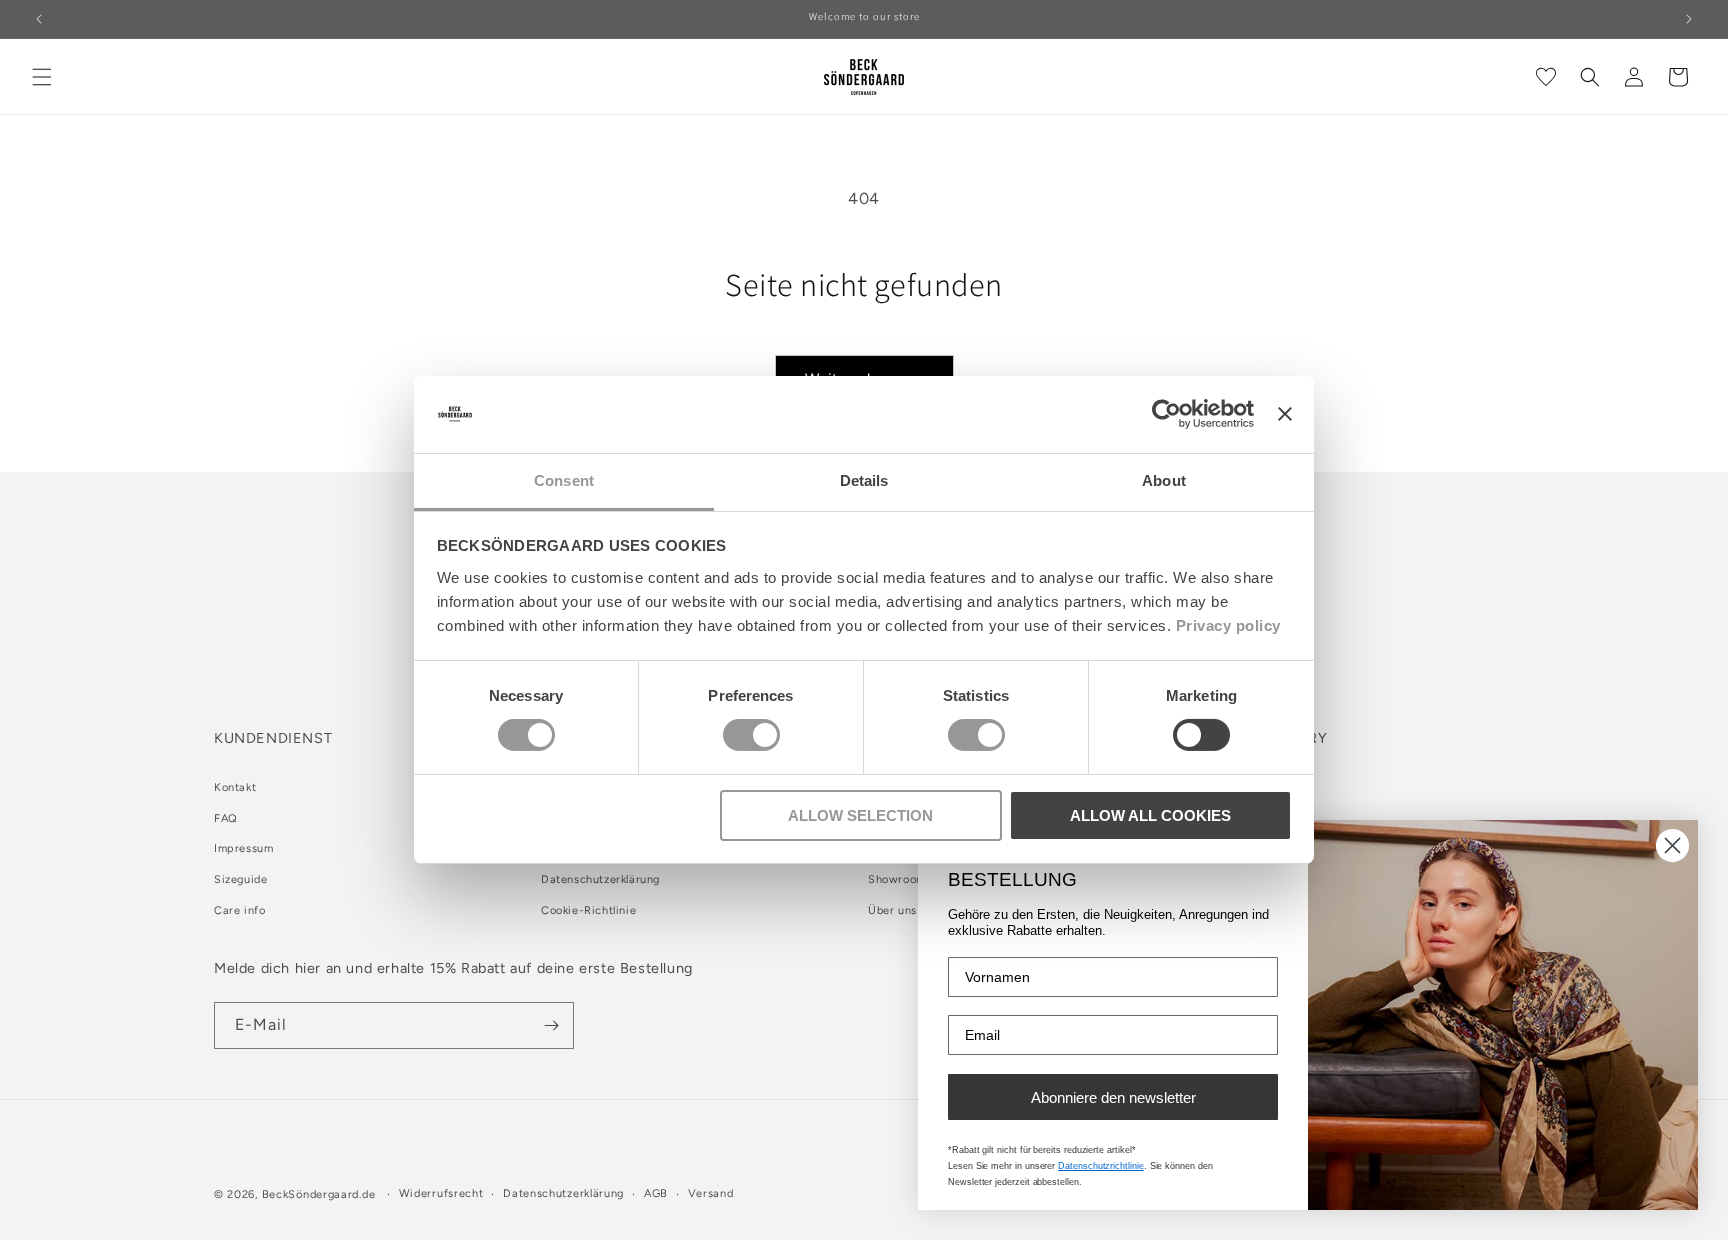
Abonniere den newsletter (1113, 1097)
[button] (42, 77)
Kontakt (235, 787)
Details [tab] (864, 480)
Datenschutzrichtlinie (1101, 1166)
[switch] (751, 735)
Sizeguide (240, 879)
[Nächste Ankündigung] (1689, 19)
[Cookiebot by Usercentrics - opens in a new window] (1166, 414)
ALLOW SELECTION (860, 815)
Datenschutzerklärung (600, 879)
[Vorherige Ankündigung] (39, 19)
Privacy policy (1228, 625)
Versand (711, 1193)
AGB (656, 1193)
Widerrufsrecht (441, 1193)
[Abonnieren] (551, 1025)
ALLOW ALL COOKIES (1150, 815)
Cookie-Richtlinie (588, 910)
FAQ (226, 818)
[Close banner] (1285, 414)
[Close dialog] (1672, 845)
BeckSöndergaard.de (320, 1194)
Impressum (243, 848)
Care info (239, 910)
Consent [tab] (564, 480)
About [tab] (1164, 480)
